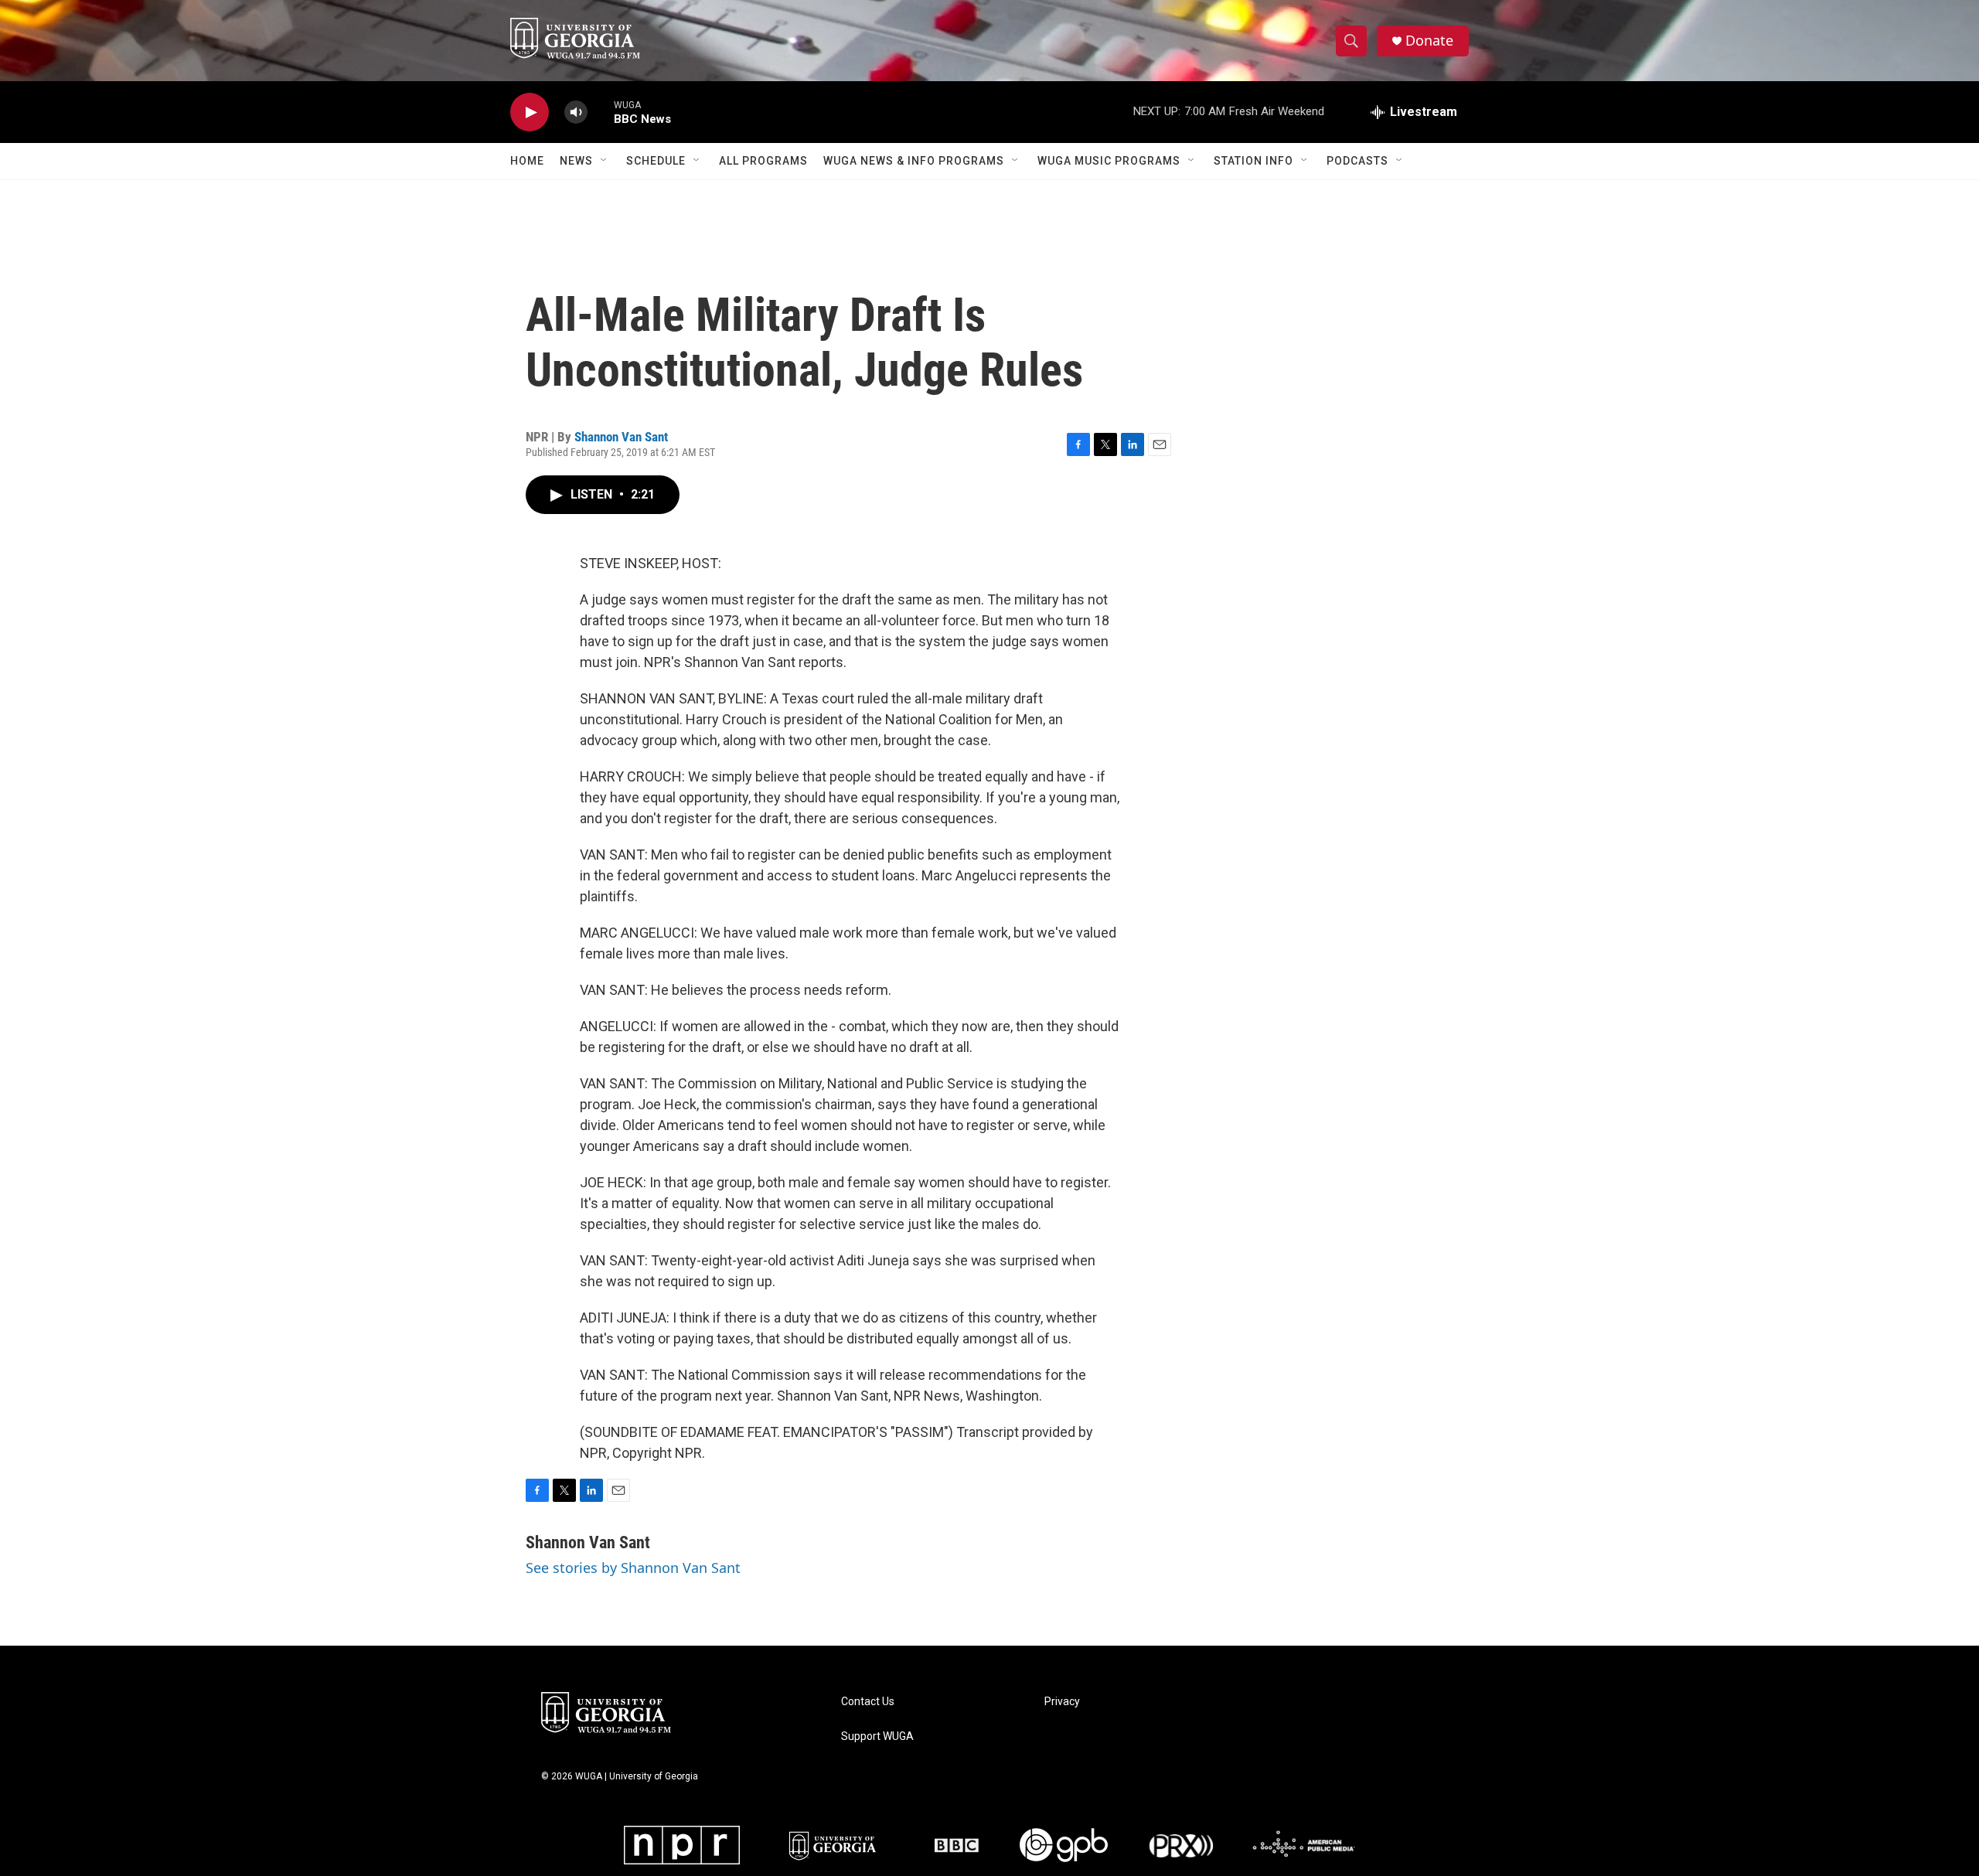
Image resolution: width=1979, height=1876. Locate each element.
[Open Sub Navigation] (605, 161)
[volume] (576, 112)
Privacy (1062, 1702)
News (576, 161)
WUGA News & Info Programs (914, 161)
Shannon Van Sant (621, 437)
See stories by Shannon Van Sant (633, 1568)
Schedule (656, 161)
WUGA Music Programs (1109, 161)
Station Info (1253, 161)
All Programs (763, 161)
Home (527, 161)
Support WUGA (877, 1736)
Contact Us (868, 1702)
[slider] (601, 112)
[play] (530, 112)
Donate (1429, 41)
